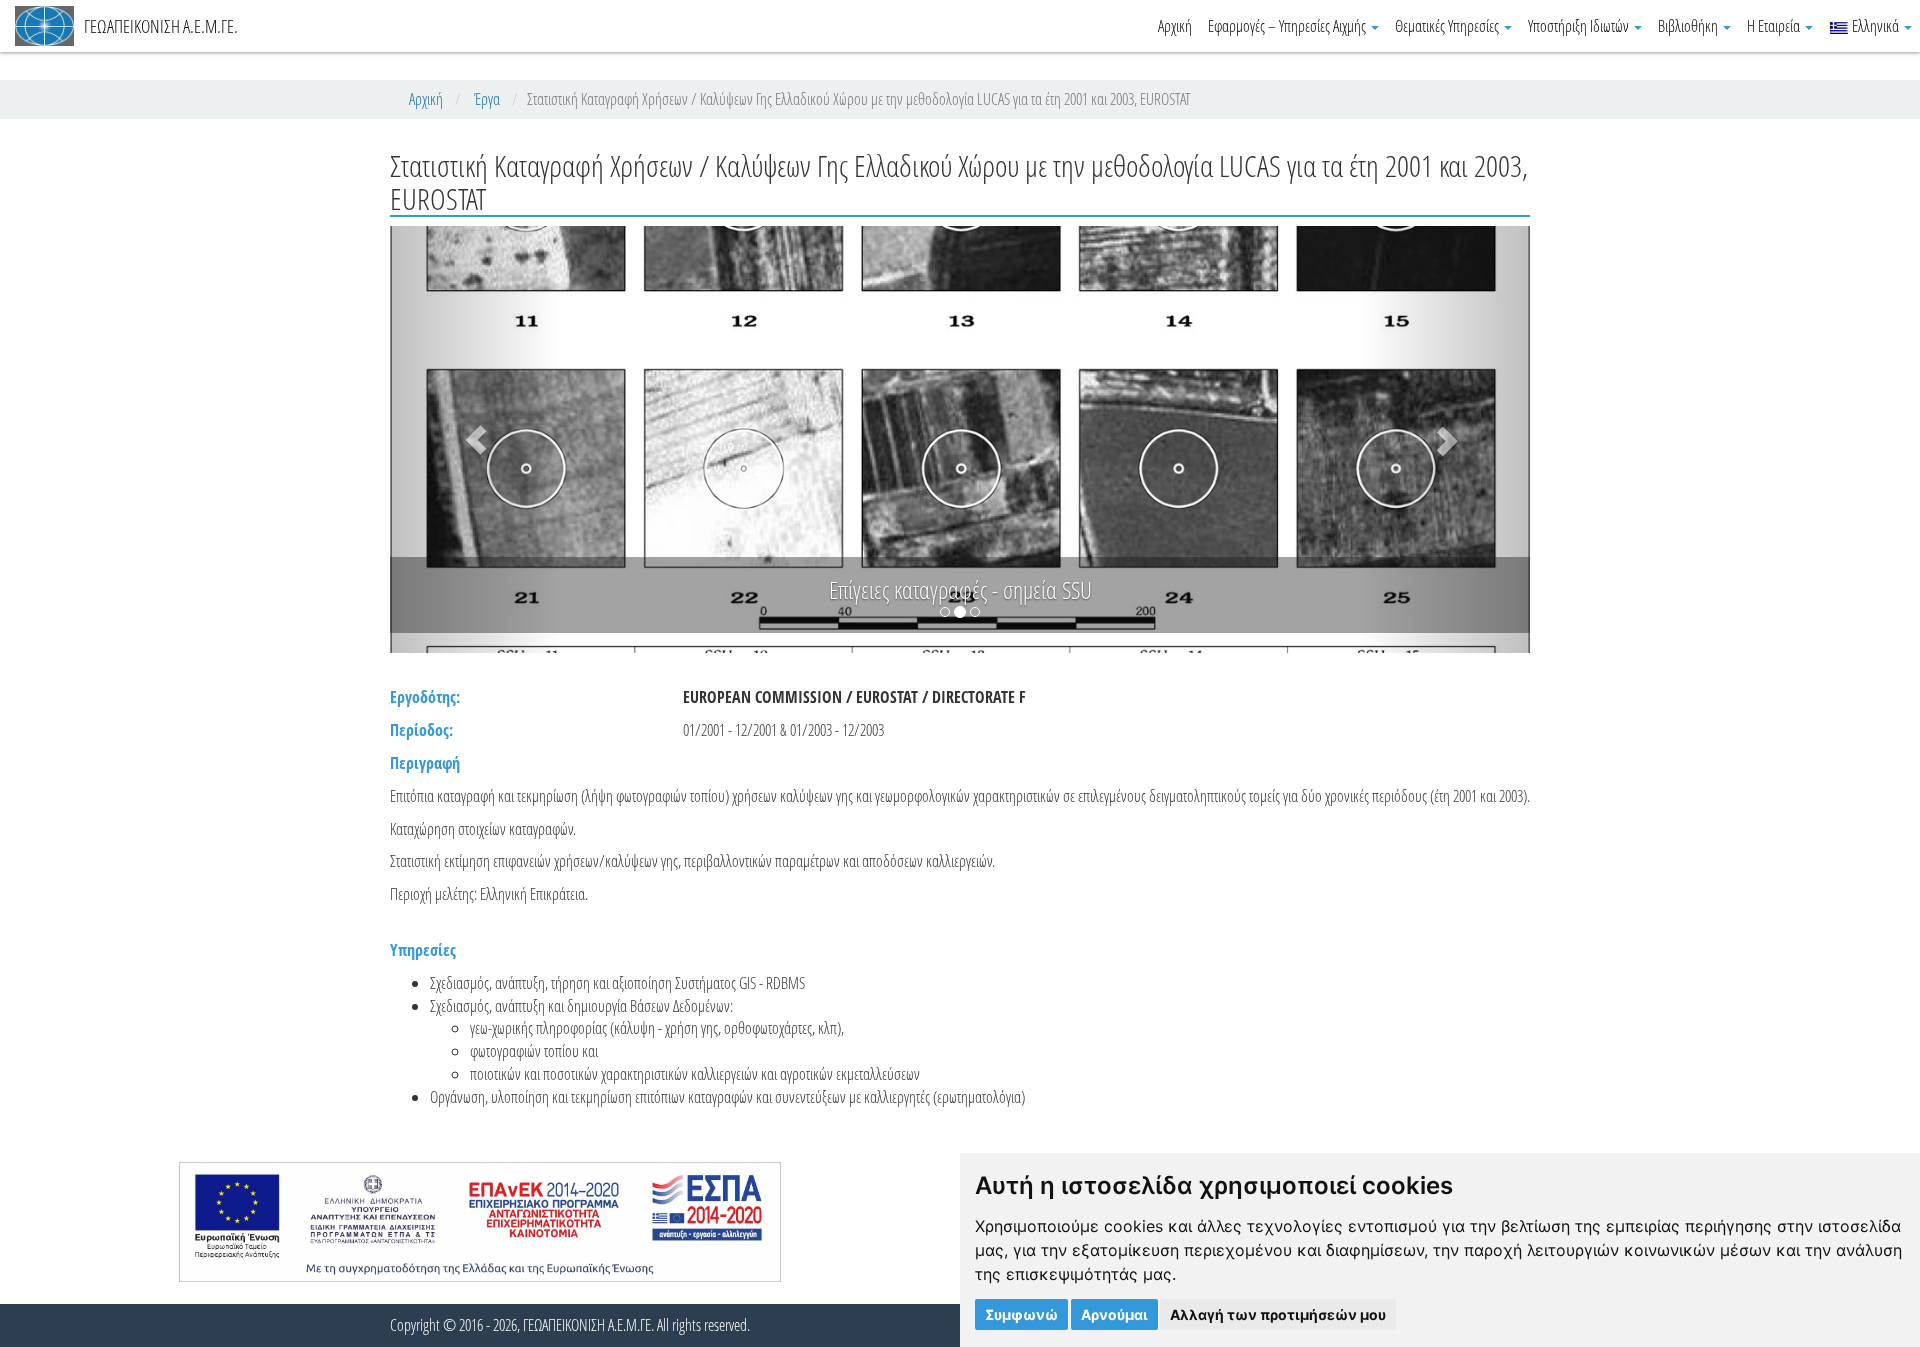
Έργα (487, 99)
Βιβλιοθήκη (1689, 26)
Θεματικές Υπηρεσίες (1448, 26)
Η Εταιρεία (1775, 26)
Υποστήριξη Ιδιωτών (1580, 26)
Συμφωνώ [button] (1021, 1314)
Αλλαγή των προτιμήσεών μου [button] (1278, 1314)
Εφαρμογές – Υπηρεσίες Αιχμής (1288, 26)
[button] (475, 440)
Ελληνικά (1875, 26)
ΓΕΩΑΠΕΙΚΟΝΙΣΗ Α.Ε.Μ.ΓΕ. (161, 26)
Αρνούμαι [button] (1114, 1314)
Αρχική (1175, 26)
